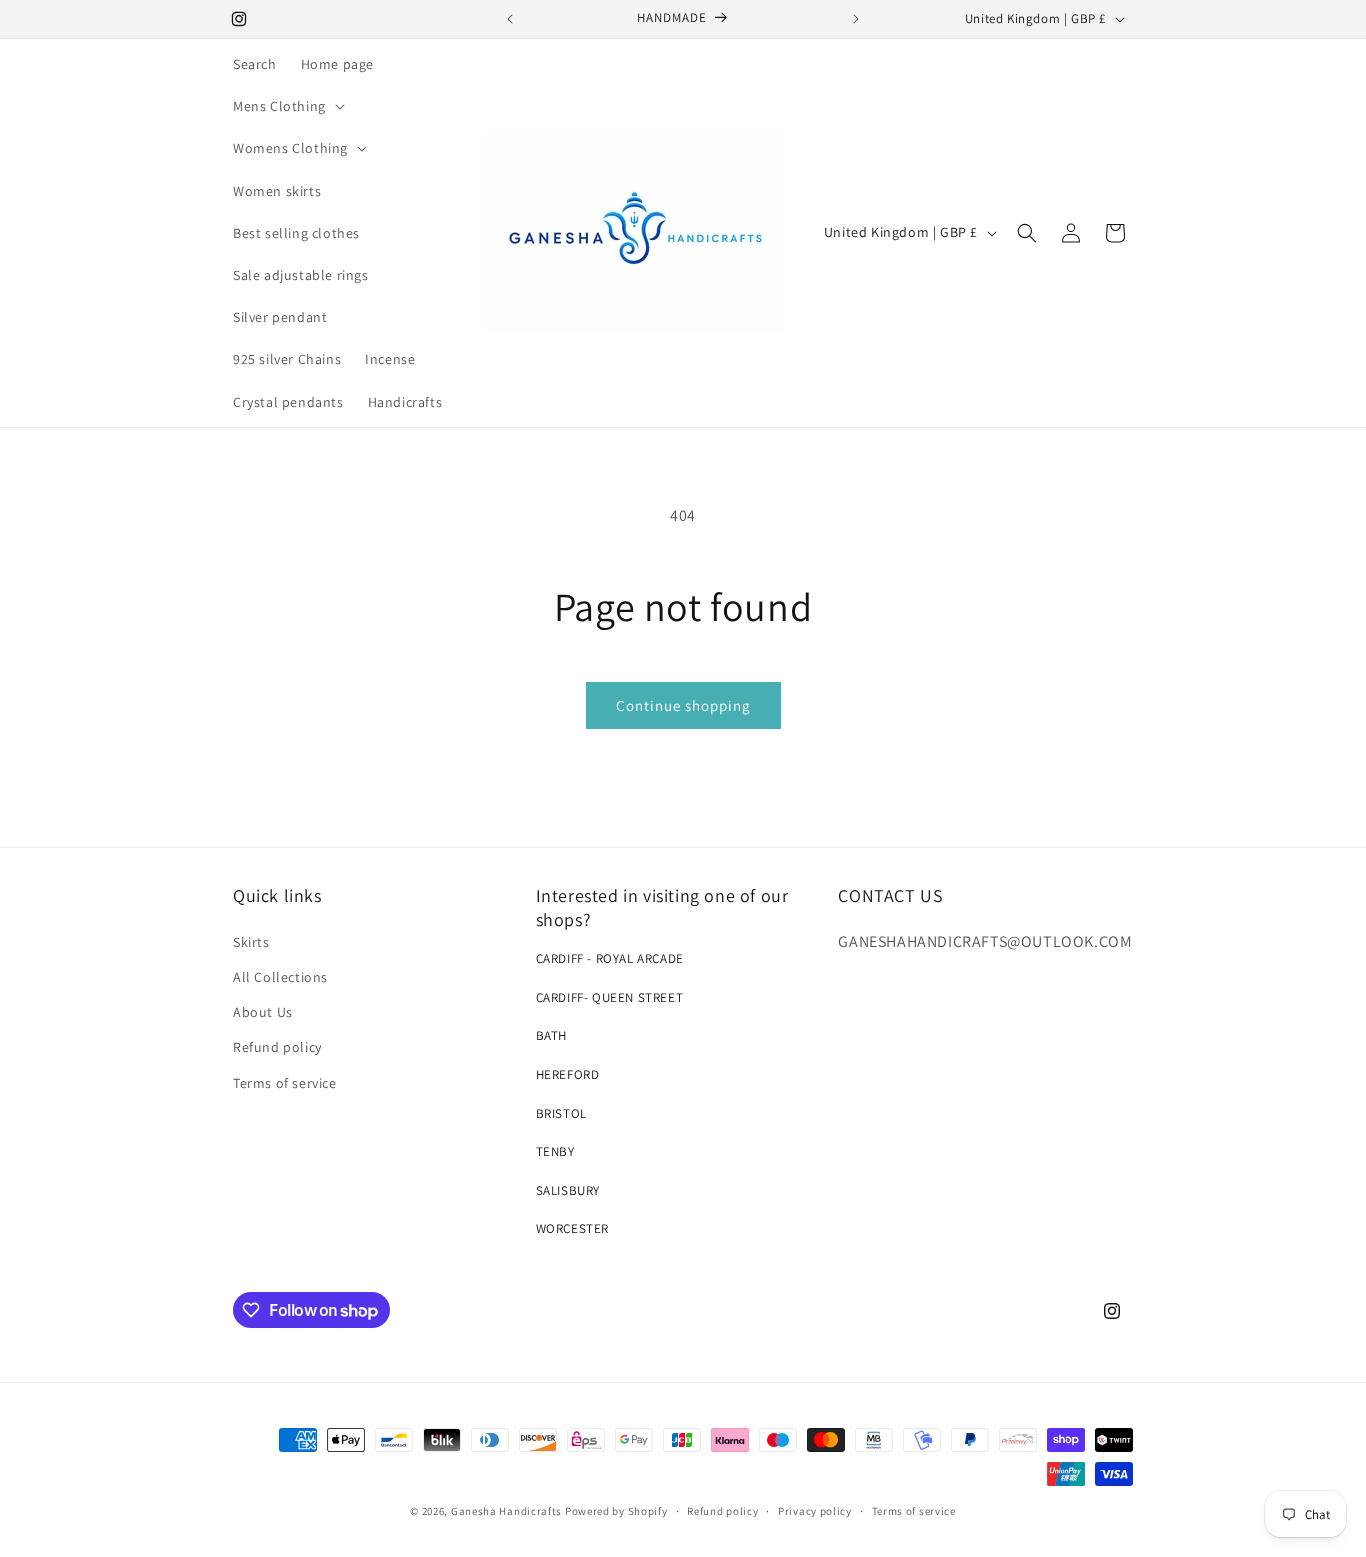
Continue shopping (683, 705)
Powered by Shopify (616, 1511)
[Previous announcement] (510, 19)
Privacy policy (815, 1511)
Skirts (251, 942)
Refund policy (277, 1047)
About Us (263, 1012)
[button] (287, 106)
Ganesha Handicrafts (506, 1511)
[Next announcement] (856, 19)
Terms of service (285, 1083)
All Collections (280, 977)
